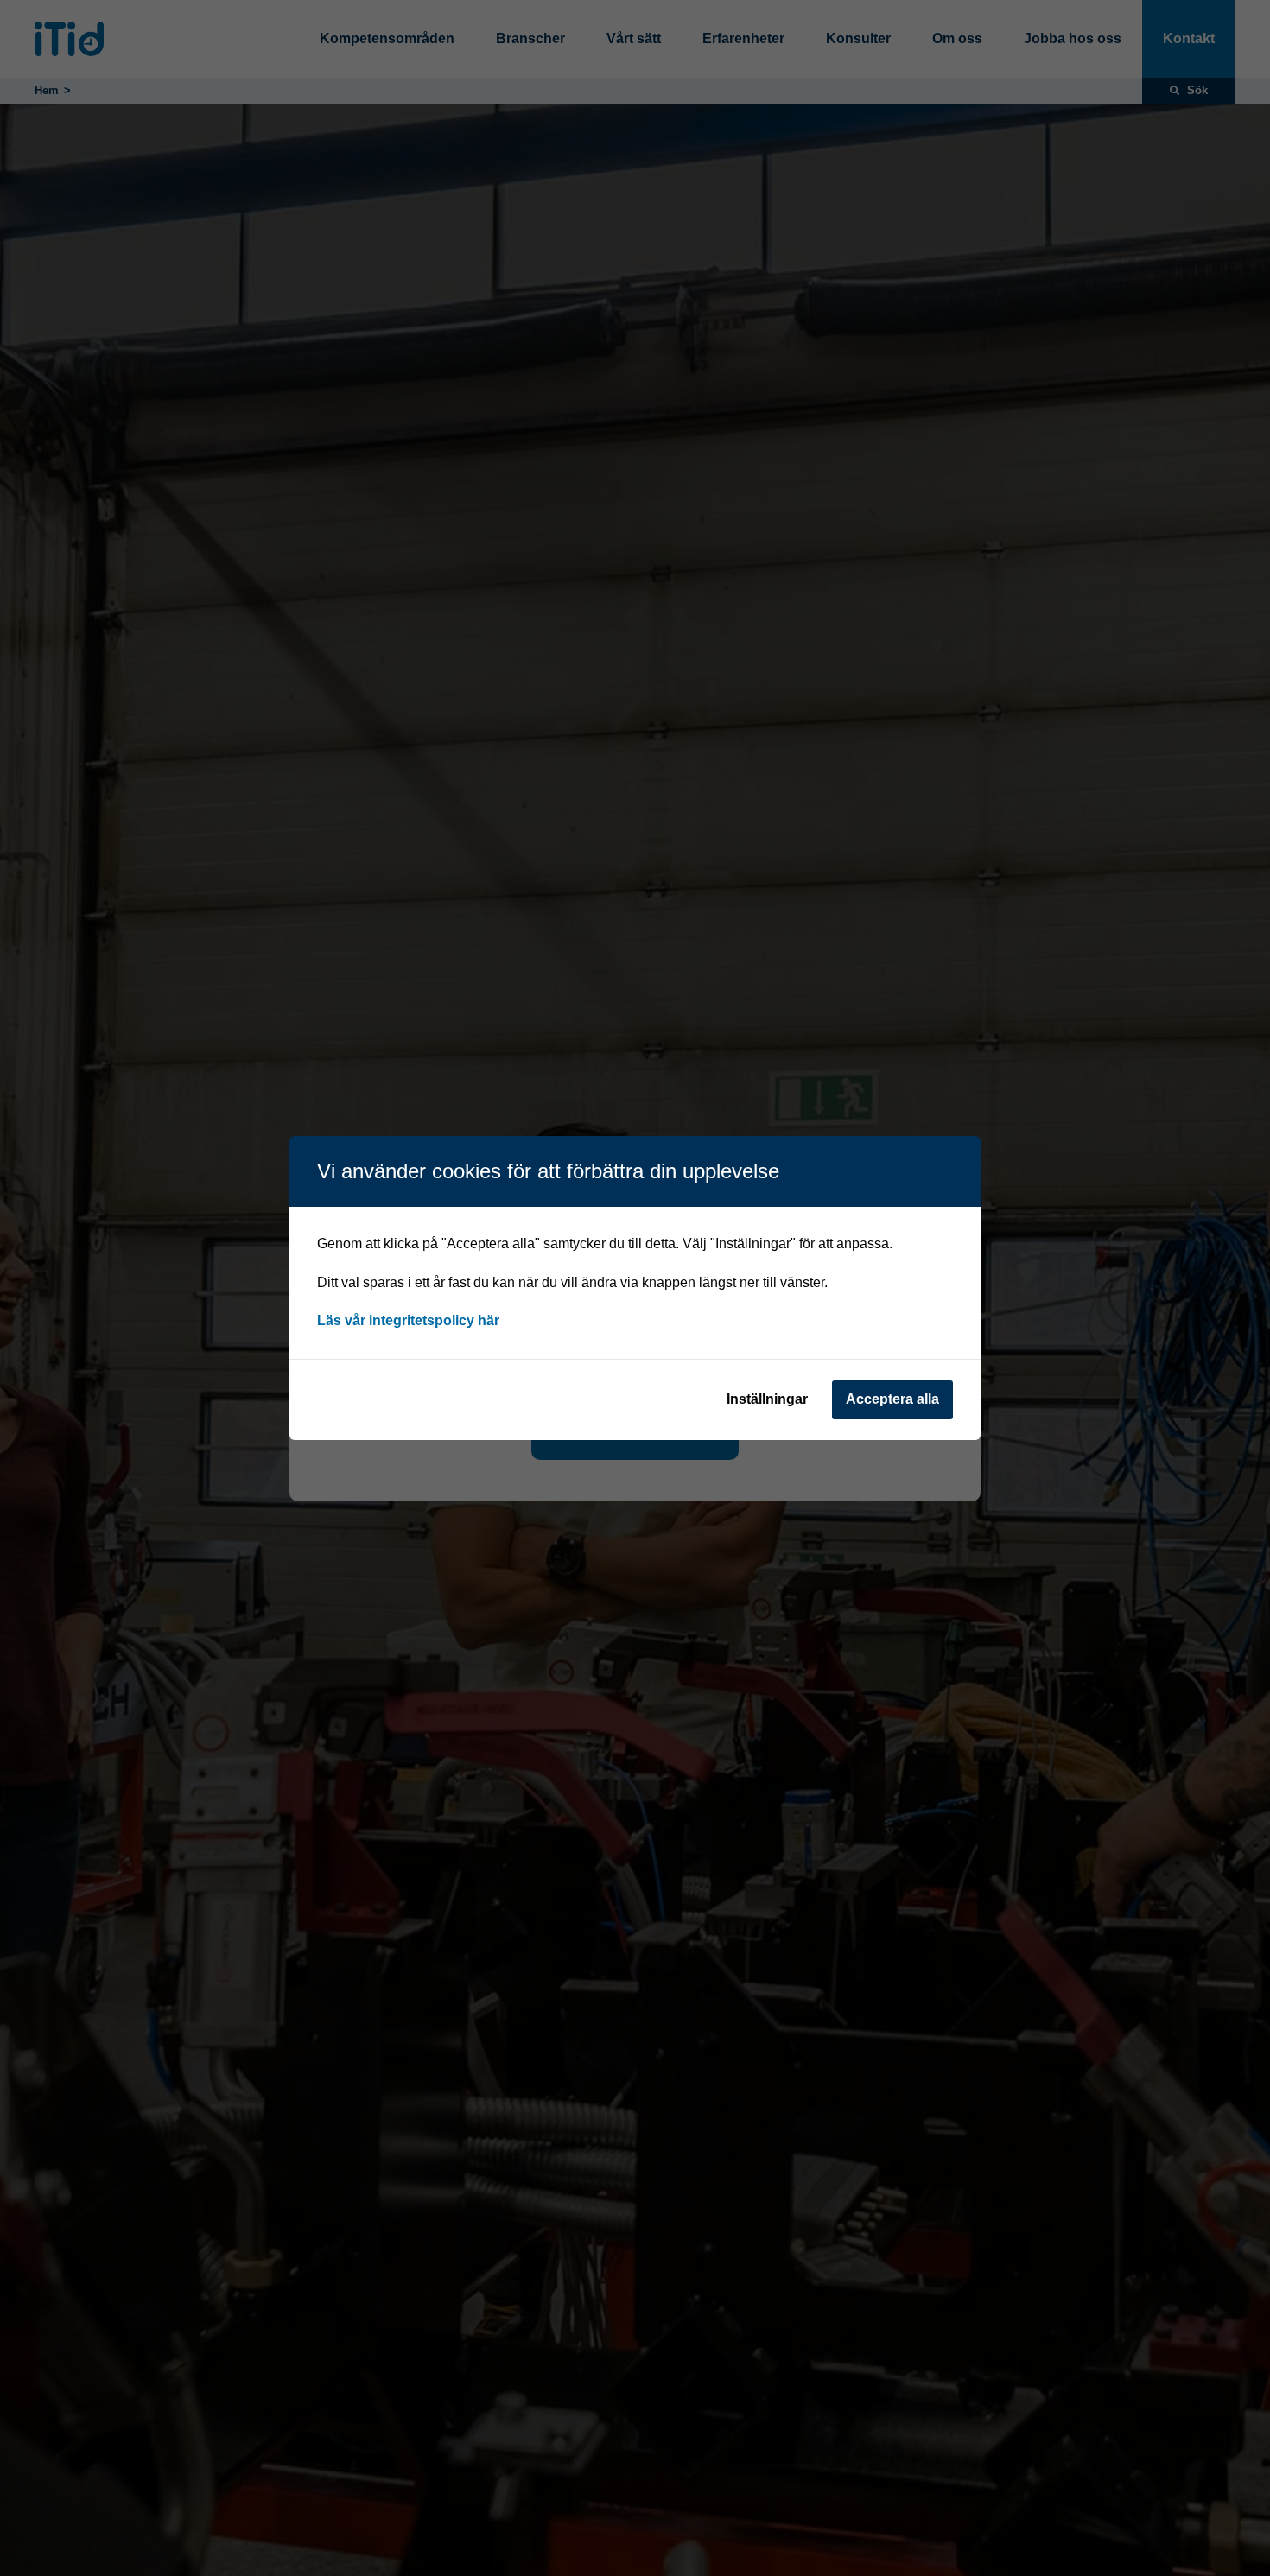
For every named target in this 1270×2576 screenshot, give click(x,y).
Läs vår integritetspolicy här (408, 1320)
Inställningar (767, 1399)
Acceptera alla (892, 1399)
